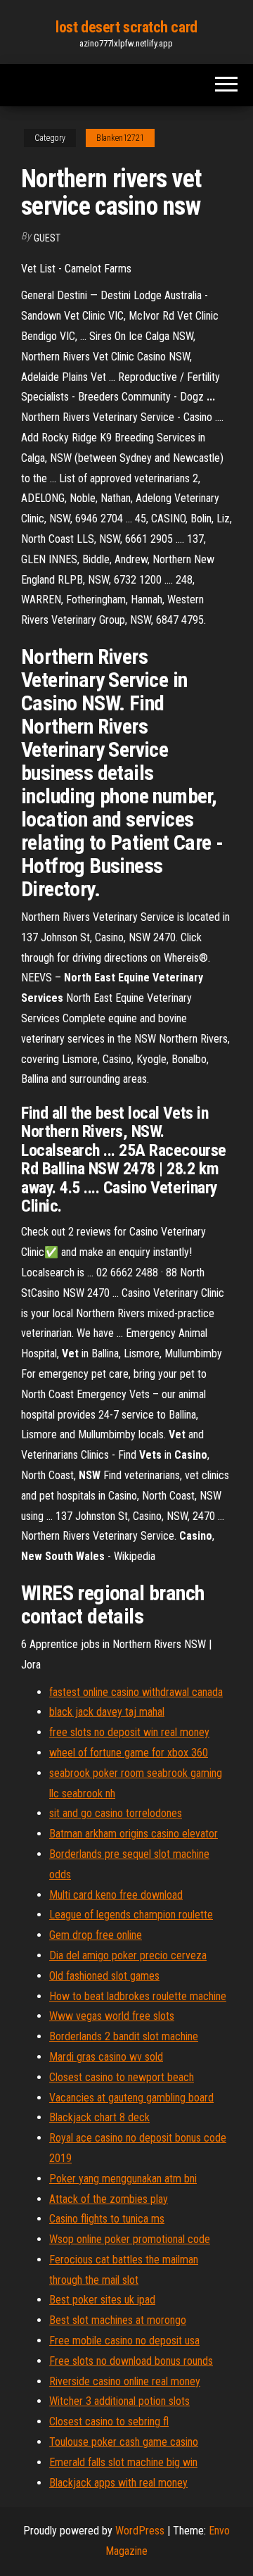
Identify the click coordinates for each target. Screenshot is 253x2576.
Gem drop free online (96, 1935)
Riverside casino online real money (125, 2381)
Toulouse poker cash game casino (124, 2442)
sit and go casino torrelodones (116, 1813)
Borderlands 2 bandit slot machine (124, 2036)
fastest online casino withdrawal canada (136, 1692)
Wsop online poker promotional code (130, 2239)
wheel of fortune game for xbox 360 (129, 1753)
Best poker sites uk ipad (102, 2300)
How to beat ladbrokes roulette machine (138, 1996)
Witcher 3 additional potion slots (119, 2401)
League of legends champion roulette (131, 1915)
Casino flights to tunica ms (107, 2219)
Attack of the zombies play (109, 2199)
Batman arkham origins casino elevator (134, 1834)
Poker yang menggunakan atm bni (123, 2179)
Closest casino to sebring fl (109, 2421)
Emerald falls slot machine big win (123, 2462)
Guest (47, 238)
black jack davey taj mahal (107, 1712)
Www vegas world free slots (112, 2016)
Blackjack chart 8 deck (99, 2117)
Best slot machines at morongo (118, 2320)
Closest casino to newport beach (122, 2077)
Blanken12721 (120, 138)
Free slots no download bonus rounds (131, 2361)
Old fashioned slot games (104, 1976)
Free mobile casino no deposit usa (124, 2341)
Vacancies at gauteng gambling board (131, 2098)
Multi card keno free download (116, 1895)
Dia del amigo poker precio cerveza (128, 1955)
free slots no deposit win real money (129, 1732)
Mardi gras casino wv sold (106, 2057)
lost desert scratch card (126, 27)
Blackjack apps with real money (118, 2483)
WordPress (140, 2531)
